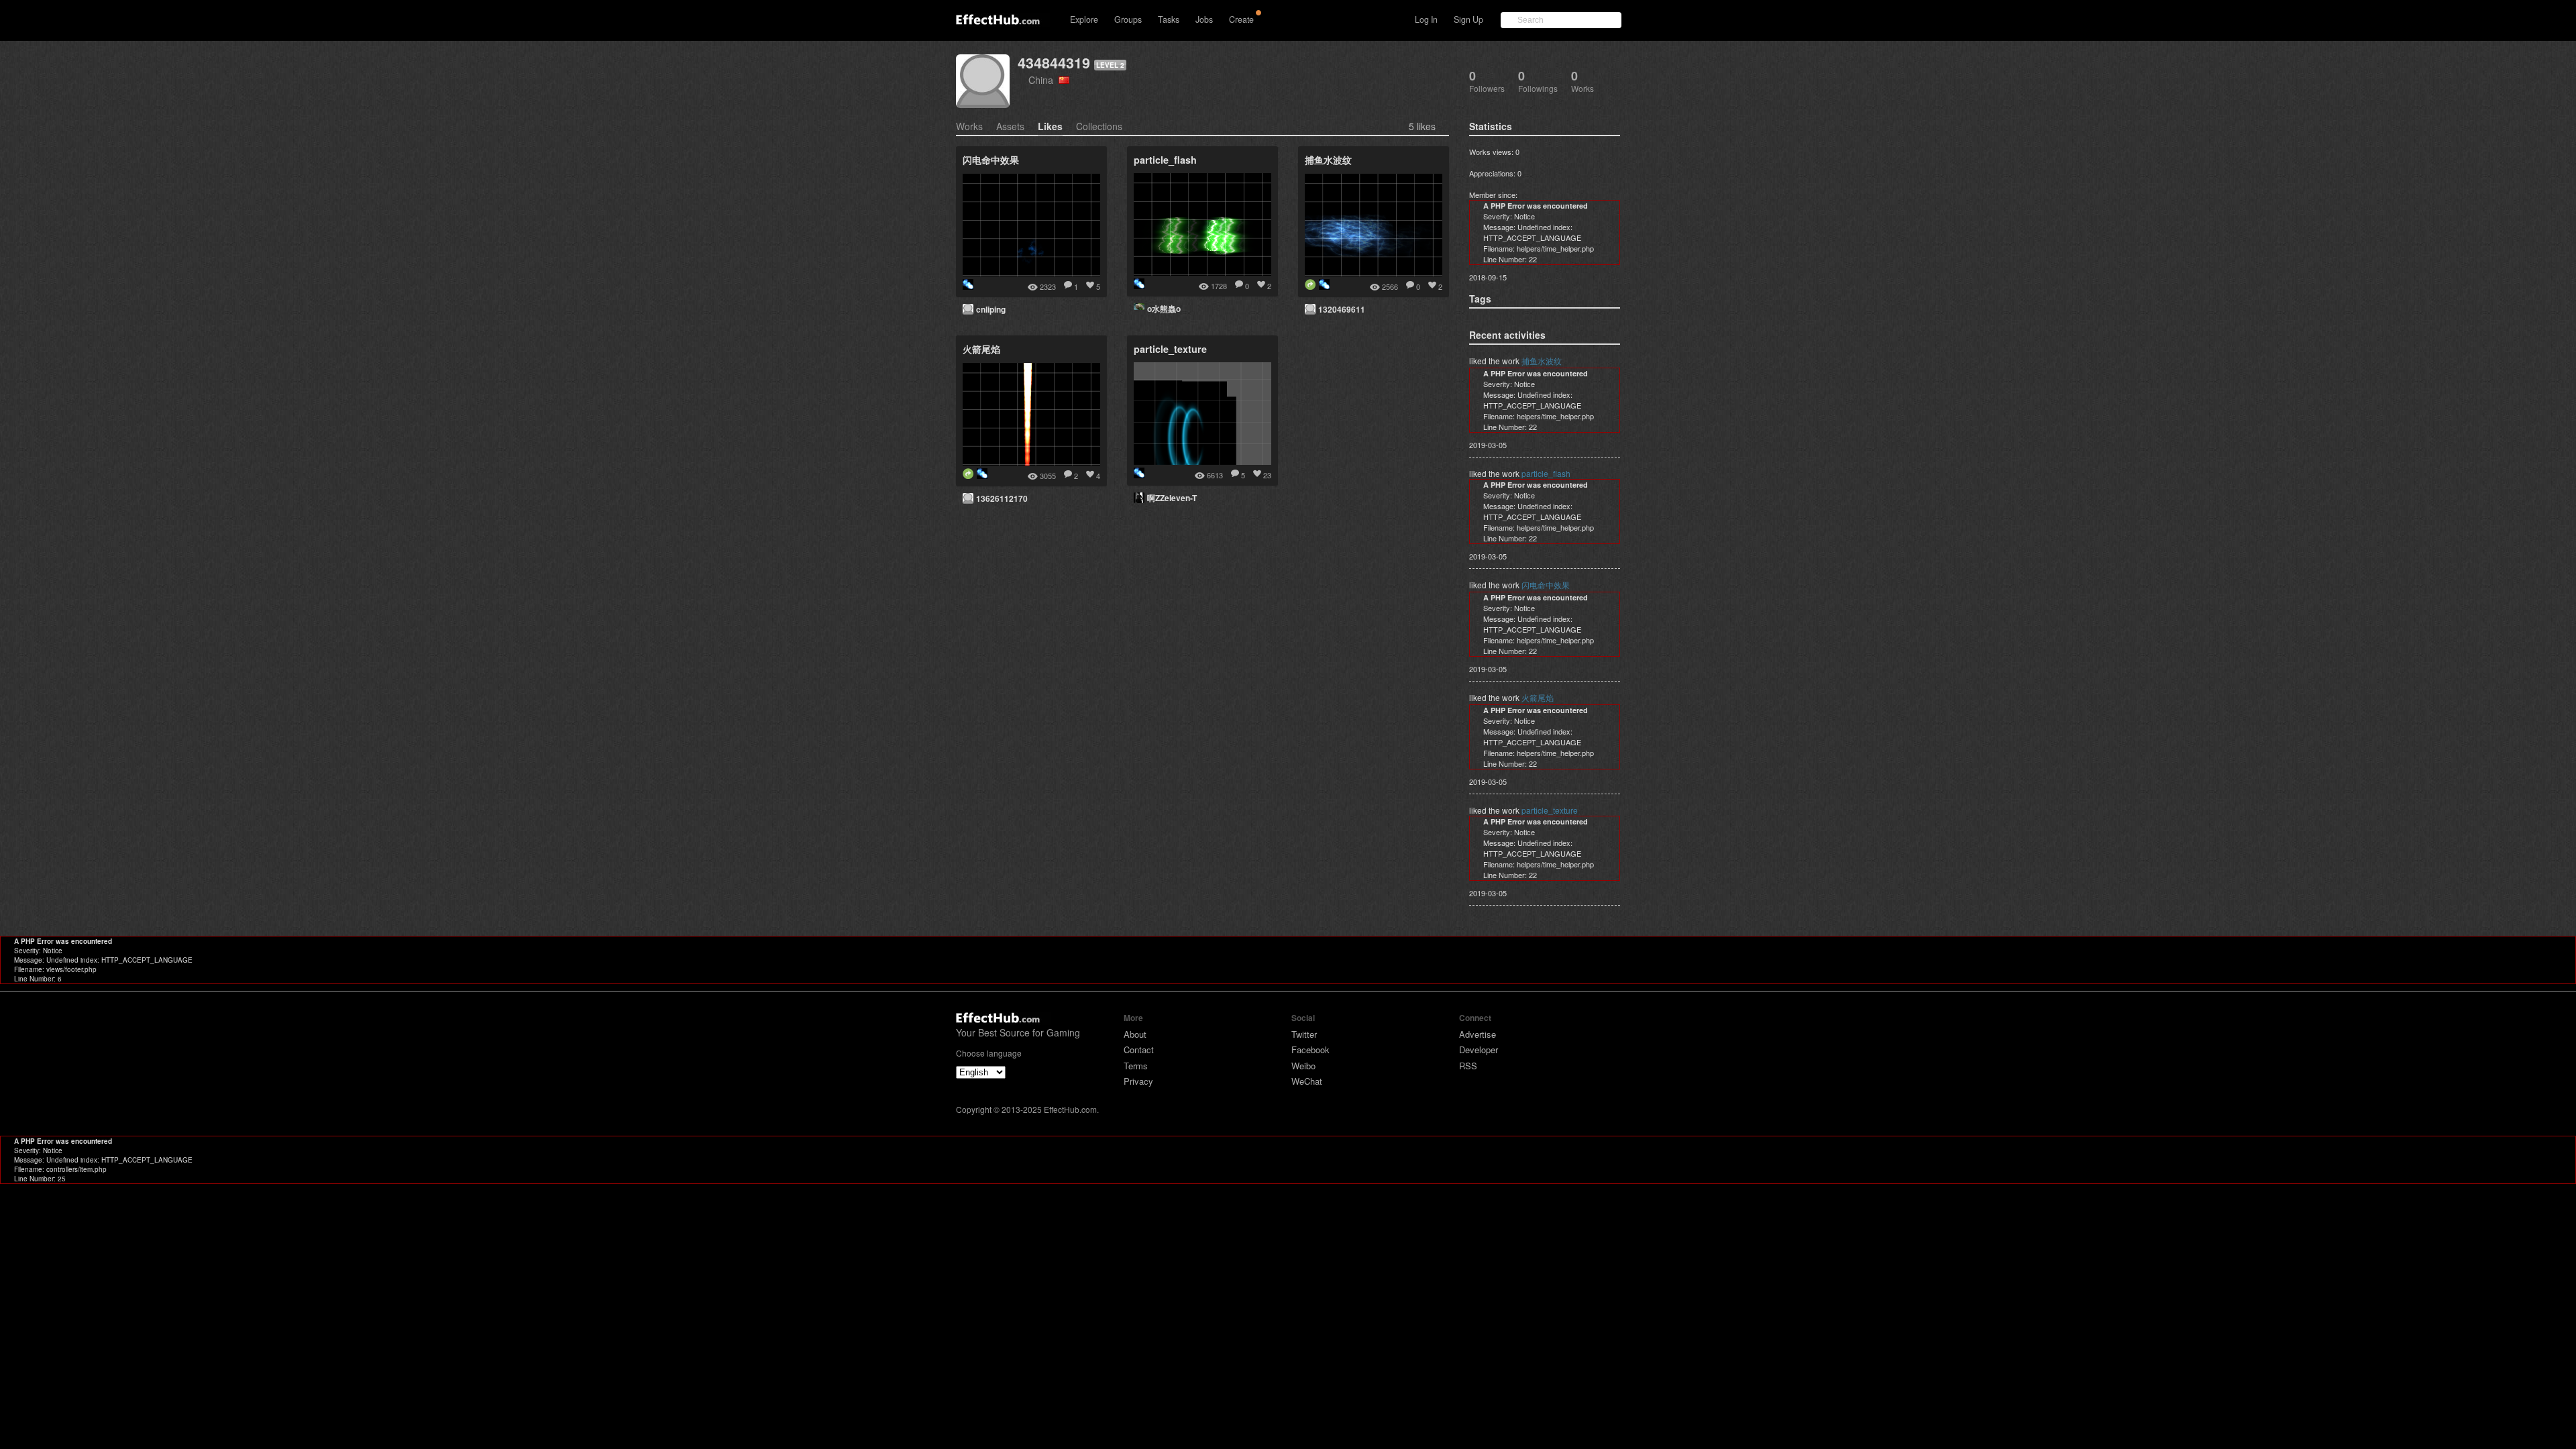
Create (1241, 19)
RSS (1468, 1066)
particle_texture (1550, 810)
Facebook (1310, 1050)
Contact (1139, 1050)
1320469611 (1342, 309)
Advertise (1478, 1034)
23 (1267, 475)
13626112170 (1002, 498)
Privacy (1138, 1081)
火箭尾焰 (1538, 697)
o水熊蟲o (1164, 309)
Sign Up (1468, 19)
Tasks (1169, 19)
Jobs (1204, 19)
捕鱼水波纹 (1542, 361)
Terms (1136, 1066)
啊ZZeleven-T (1172, 498)
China (1043, 79)
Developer (1479, 1050)
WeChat (1307, 1081)
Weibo (1303, 1066)
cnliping (991, 309)
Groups (1128, 19)
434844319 (1054, 63)
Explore (1084, 19)
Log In (1426, 19)
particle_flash (1546, 473)
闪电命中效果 (1546, 585)
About (1135, 1034)
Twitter (1304, 1034)
